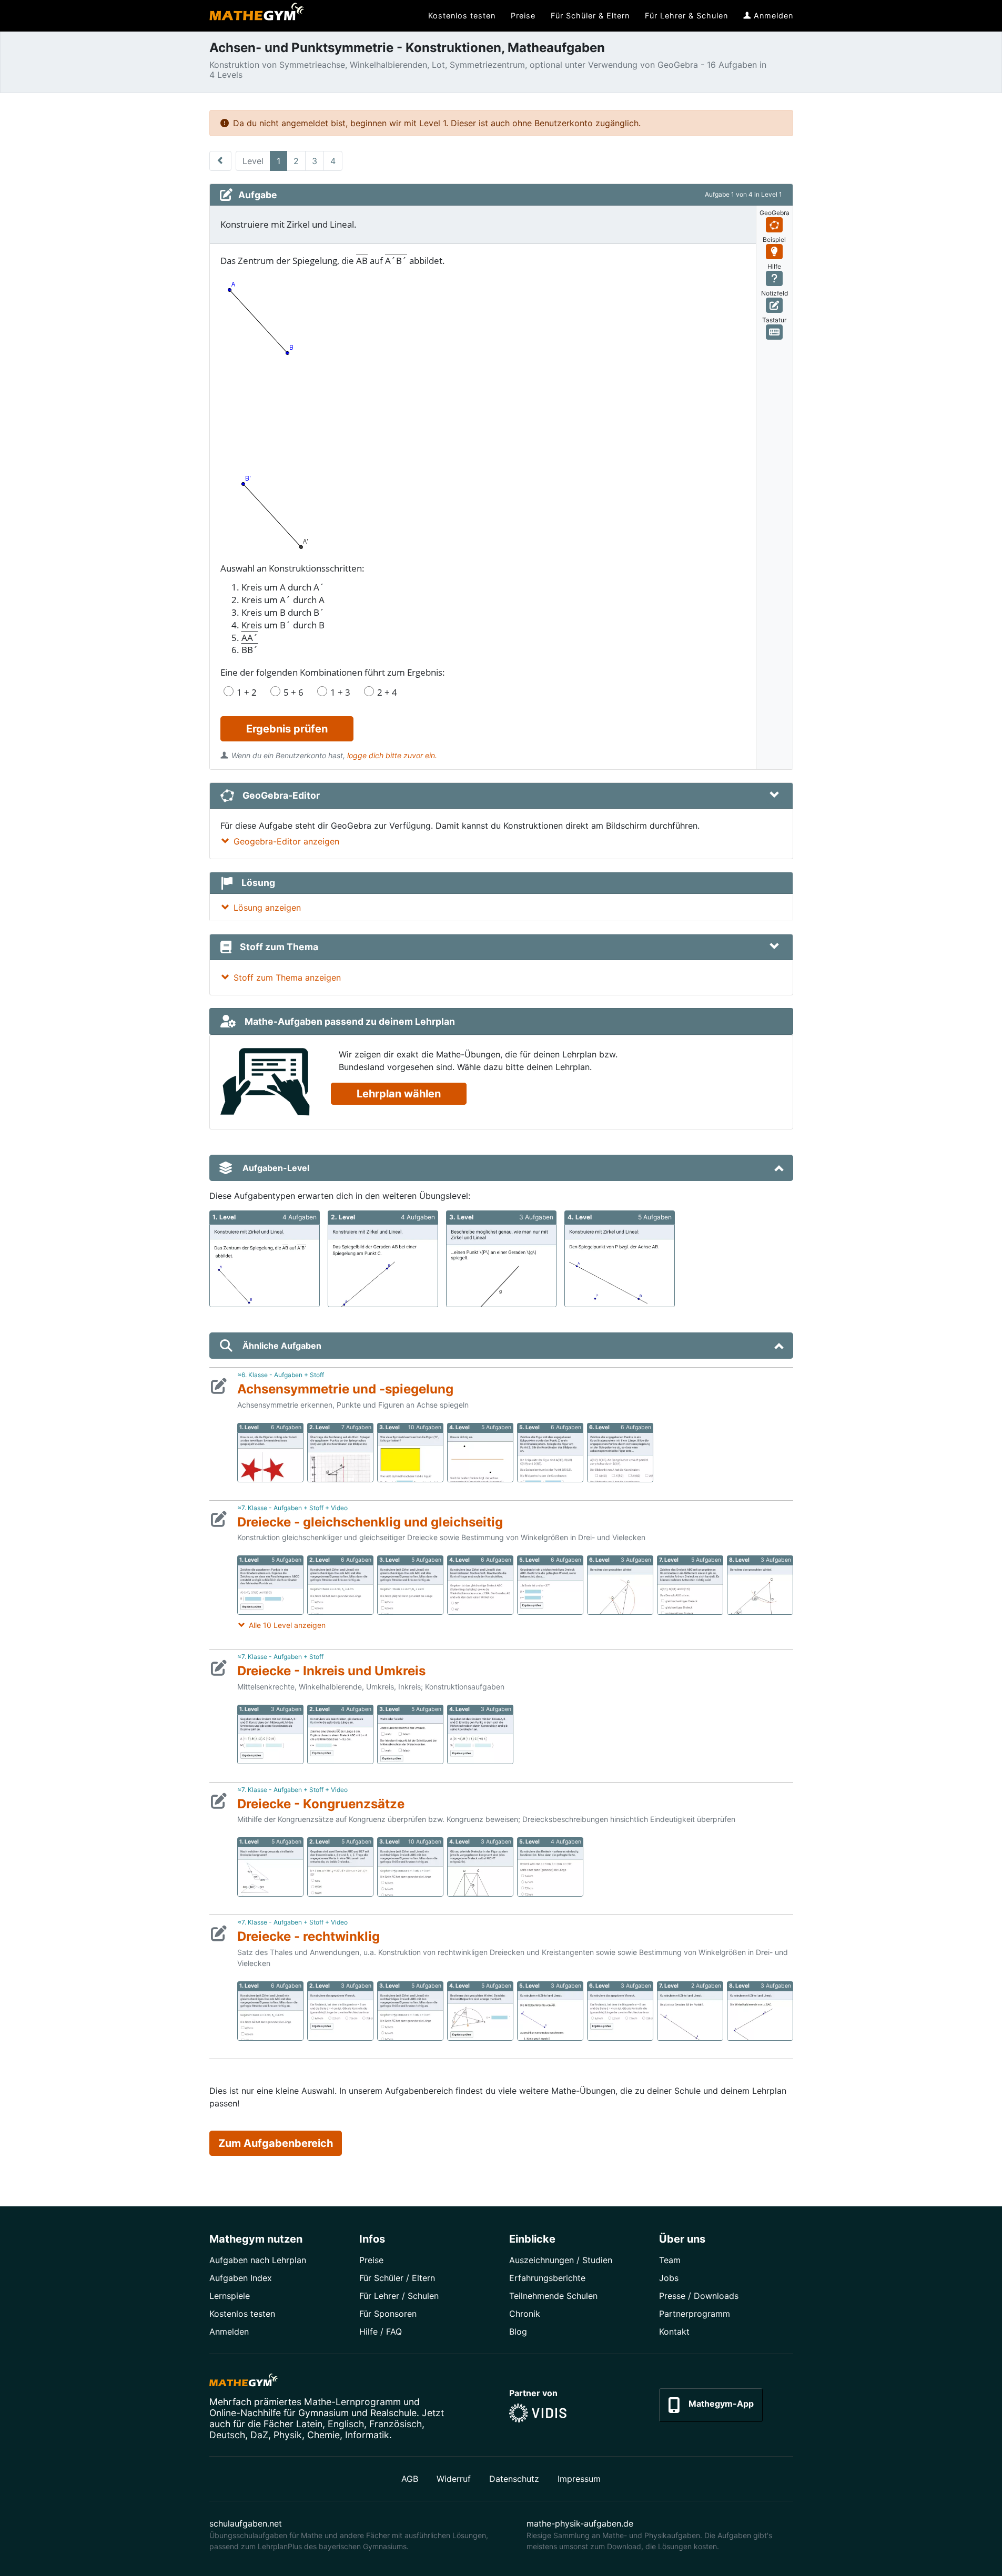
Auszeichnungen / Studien (561, 2260)
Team (670, 2260)
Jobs (669, 2278)
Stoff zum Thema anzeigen (287, 978)
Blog (518, 2331)
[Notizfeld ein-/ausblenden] (775, 305)
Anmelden (229, 2331)
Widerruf (454, 2479)
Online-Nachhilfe (245, 2413)
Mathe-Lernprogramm (352, 2402)
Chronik (525, 2314)
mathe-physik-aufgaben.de (580, 2523)
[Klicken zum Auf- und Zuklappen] (774, 796)
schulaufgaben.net (246, 2523)
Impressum (579, 2479)
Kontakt (674, 2331)
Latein (309, 2424)
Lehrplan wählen (399, 1094)
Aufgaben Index (241, 2278)
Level (253, 161)
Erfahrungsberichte (547, 2278)
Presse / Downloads (699, 2296)
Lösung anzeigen (267, 908)
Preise (371, 2260)
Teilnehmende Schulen (553, 2296)
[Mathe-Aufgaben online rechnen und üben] (257, 16)
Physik (288, 2435)
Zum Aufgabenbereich (276, 2143)
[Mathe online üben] (244, 2382)
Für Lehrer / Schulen (399, 2296)
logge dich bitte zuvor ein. (392, 755)
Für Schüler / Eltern (397, 2278)
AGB (410, 2479)
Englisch (346, 2424)
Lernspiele (230, 2296)
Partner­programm (695, 2314)
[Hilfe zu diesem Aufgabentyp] (775, 278)
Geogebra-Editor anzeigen (286, 841)
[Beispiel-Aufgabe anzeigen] (775, 252)
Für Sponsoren (388, 2314)
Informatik (367, 2435)
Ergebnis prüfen (287, 729)
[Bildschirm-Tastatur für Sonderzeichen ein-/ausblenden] (775, 332)
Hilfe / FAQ (381, 2331)
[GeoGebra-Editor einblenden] (775, 225)
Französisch (396, 2424)
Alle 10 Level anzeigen (287, 1625)
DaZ (259, 2435)
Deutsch (227, 2435)
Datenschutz (514, 2479)
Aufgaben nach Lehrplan (258, 2260)
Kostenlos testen (242, 2314)
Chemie (323, 2435)
